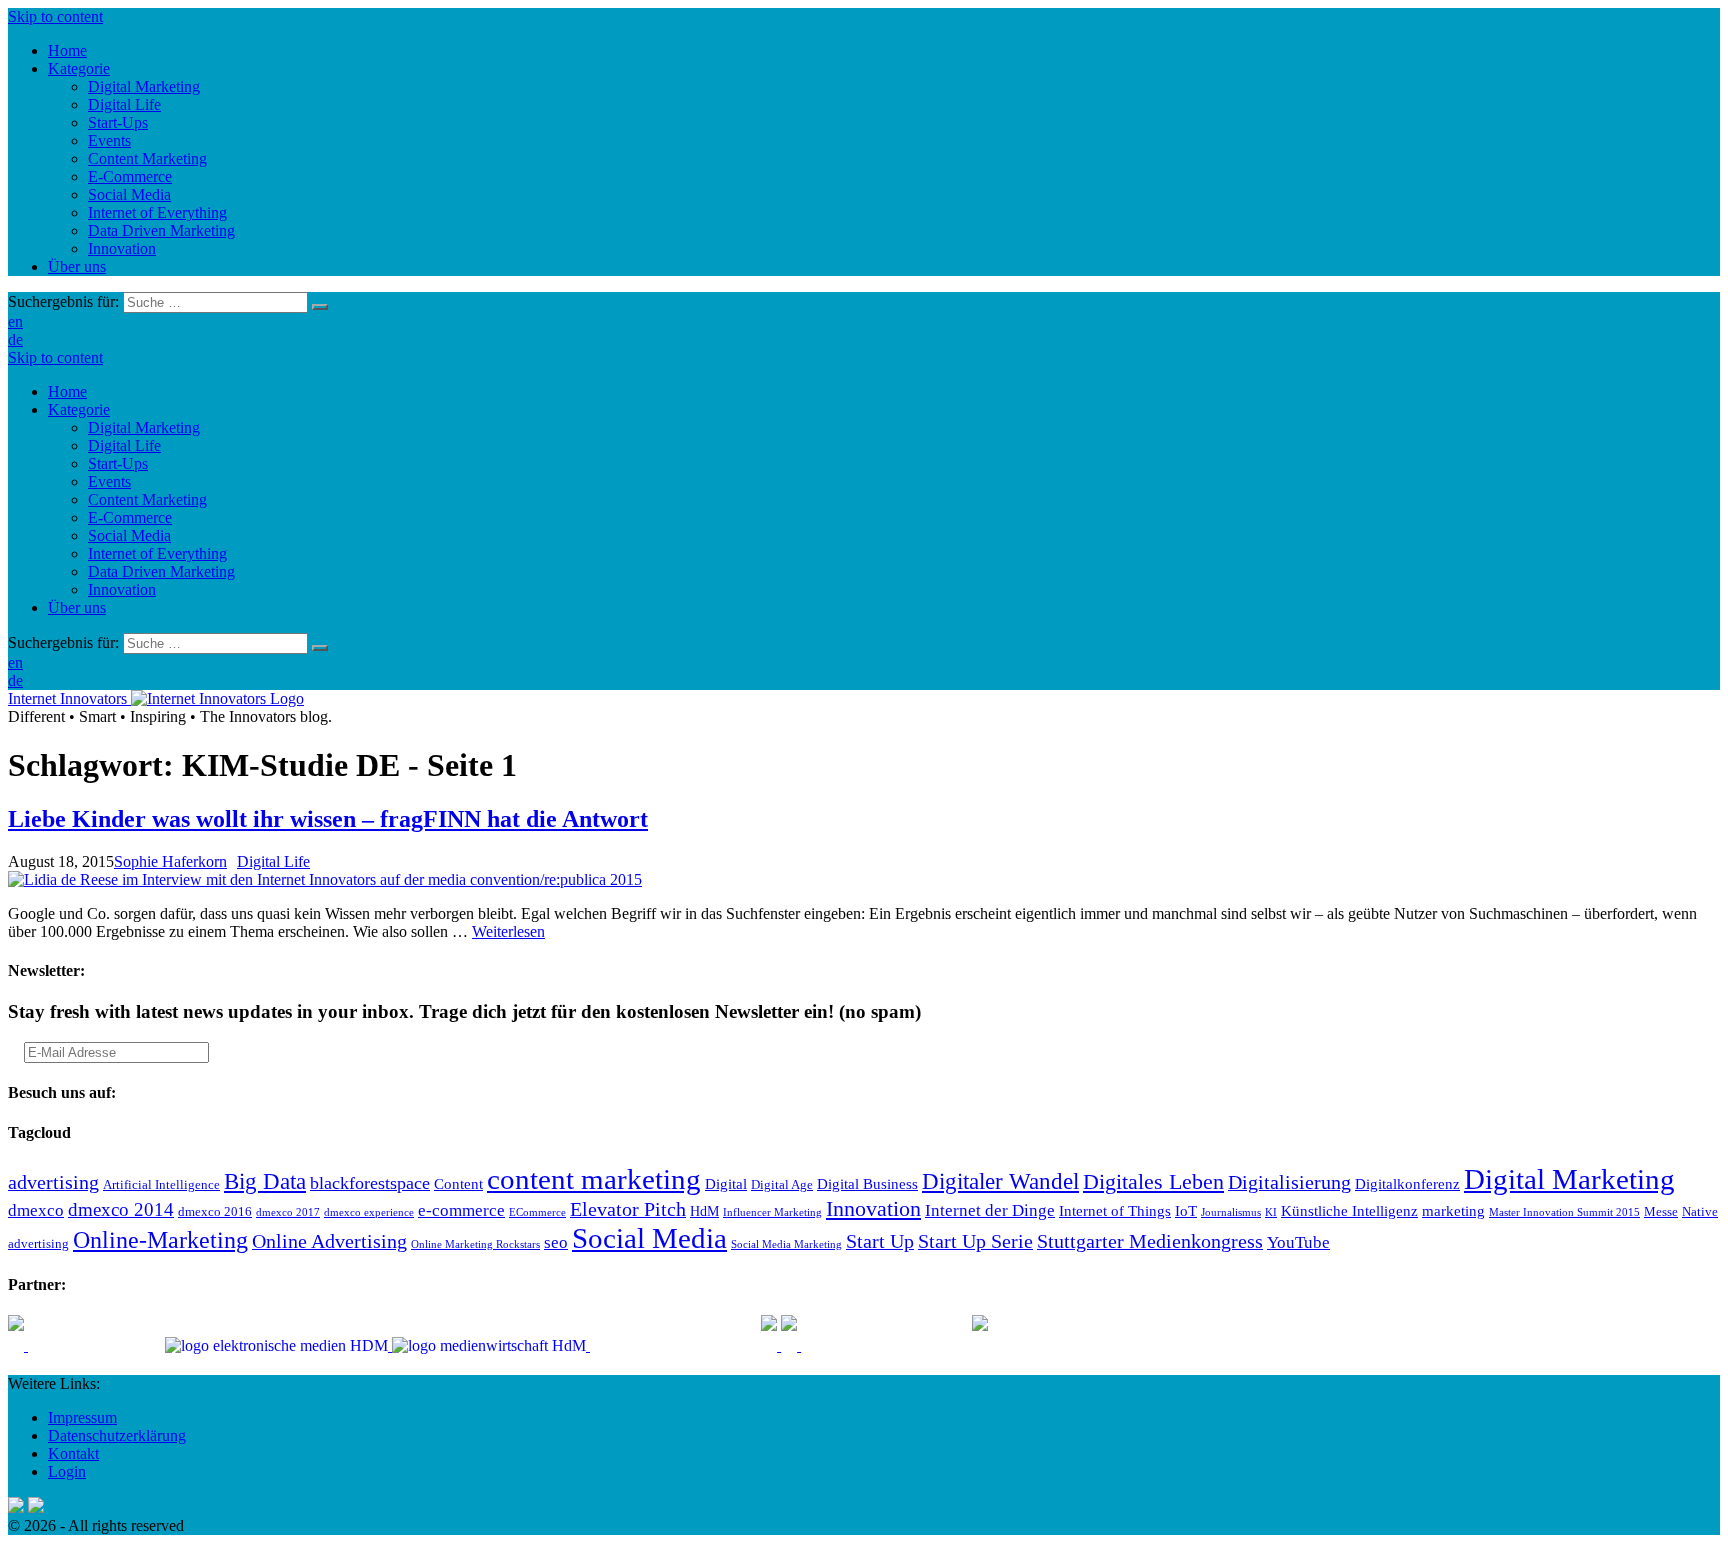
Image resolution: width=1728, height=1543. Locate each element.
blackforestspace (370, 1183)
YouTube (1298, 1242)
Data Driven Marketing (161, 571)
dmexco (36, 1210)
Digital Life (124, 445)
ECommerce (537, 1212)
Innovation (122, 589)
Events (109, 481)
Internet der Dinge (990, 1210)
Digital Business (867, 1183)
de (15, 339)
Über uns (77, 607)
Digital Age (782, 1185)
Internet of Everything (157, 553)
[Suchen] (320, 307)
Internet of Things (1115, 1210)
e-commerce (461, 1210)
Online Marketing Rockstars (475, 1244)
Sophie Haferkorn (170, 861)
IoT (1186, 1210)
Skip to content (55, 16)
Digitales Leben (1153, 1182)
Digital (726, 1183)
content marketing (594, 1179)
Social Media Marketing (786, 1244)
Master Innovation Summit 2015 (1564, 1212)
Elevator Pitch (628, 1209)
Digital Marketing (144, 427)
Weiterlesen (508, 931)
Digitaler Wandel (1000, 1181)
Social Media (129, 535)
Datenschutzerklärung (117, 1435)
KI (1271, 1212)
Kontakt (73, 1453)
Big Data (265, 1181)
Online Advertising (329, 1241)
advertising (53, 1182)
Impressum (82, 1417)
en (15, 321)
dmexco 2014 (121, 1209)
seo (556, 1242)
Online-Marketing (160, 1240)
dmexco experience (369, 1212)
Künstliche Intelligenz (1349, 1210)
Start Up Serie (975, 1241)
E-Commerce (130, 517)
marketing (1453, 1210)
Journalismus (1231, 1212)
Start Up (880, 1241)
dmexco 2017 (288, 1212)
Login (67, 1471)
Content (458, 1183)
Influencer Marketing (772, 1212)
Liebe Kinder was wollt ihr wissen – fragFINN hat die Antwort (328, 819)
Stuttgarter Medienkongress (1150, 1241)
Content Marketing (147, 499)
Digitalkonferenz (1407, 1183)
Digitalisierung (1289, 1182)
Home (67, 391)
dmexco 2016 (215, 1212)
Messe (1661, 1212)
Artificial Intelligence (161, 1185)
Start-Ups (118, 463)
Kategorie (79, 409)
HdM (704, 1211)
